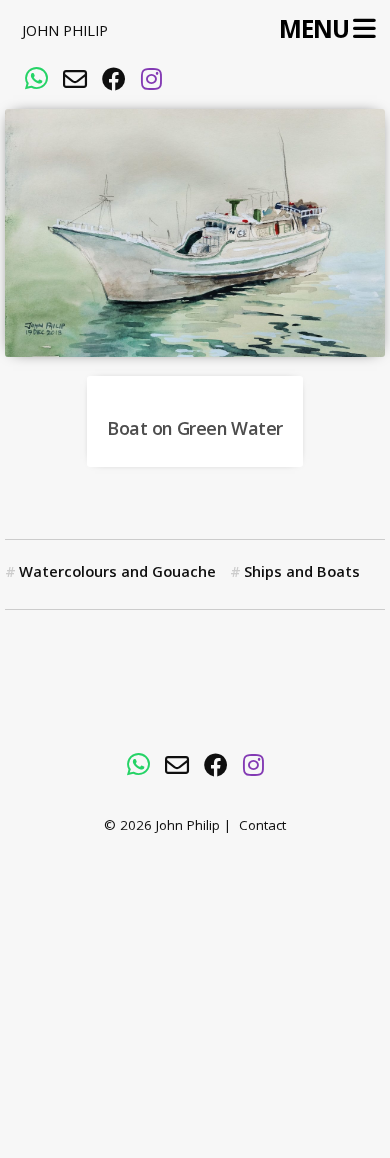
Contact (262, 827)
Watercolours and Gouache (117, 574)
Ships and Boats (302, 574)
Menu (313, 30)
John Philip (65, 33)
